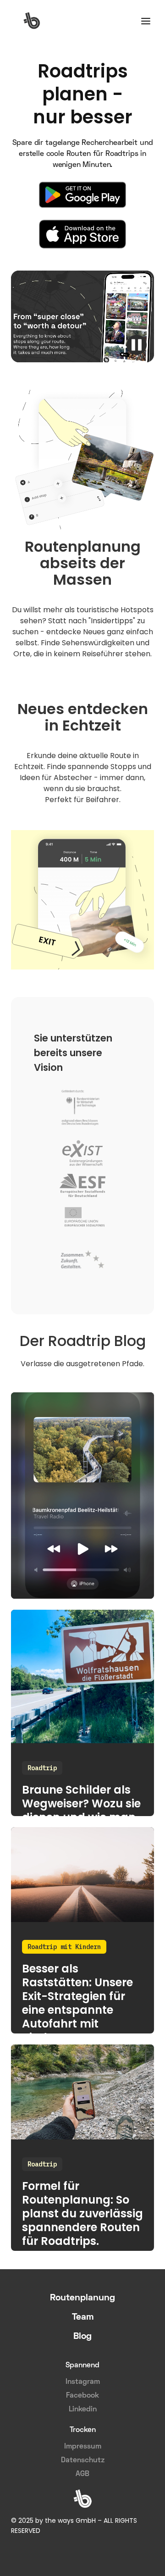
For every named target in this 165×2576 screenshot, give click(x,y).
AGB (82, 2474)
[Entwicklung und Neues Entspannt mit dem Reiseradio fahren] (82, 1496)
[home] (32, 21)
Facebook (82, 2396)
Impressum (83, 2447)
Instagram (83, 2382)
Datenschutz (83, 2460)
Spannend (82, 2365)
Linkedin (83, 2410)
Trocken (83, 2430)
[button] (146, 20)
